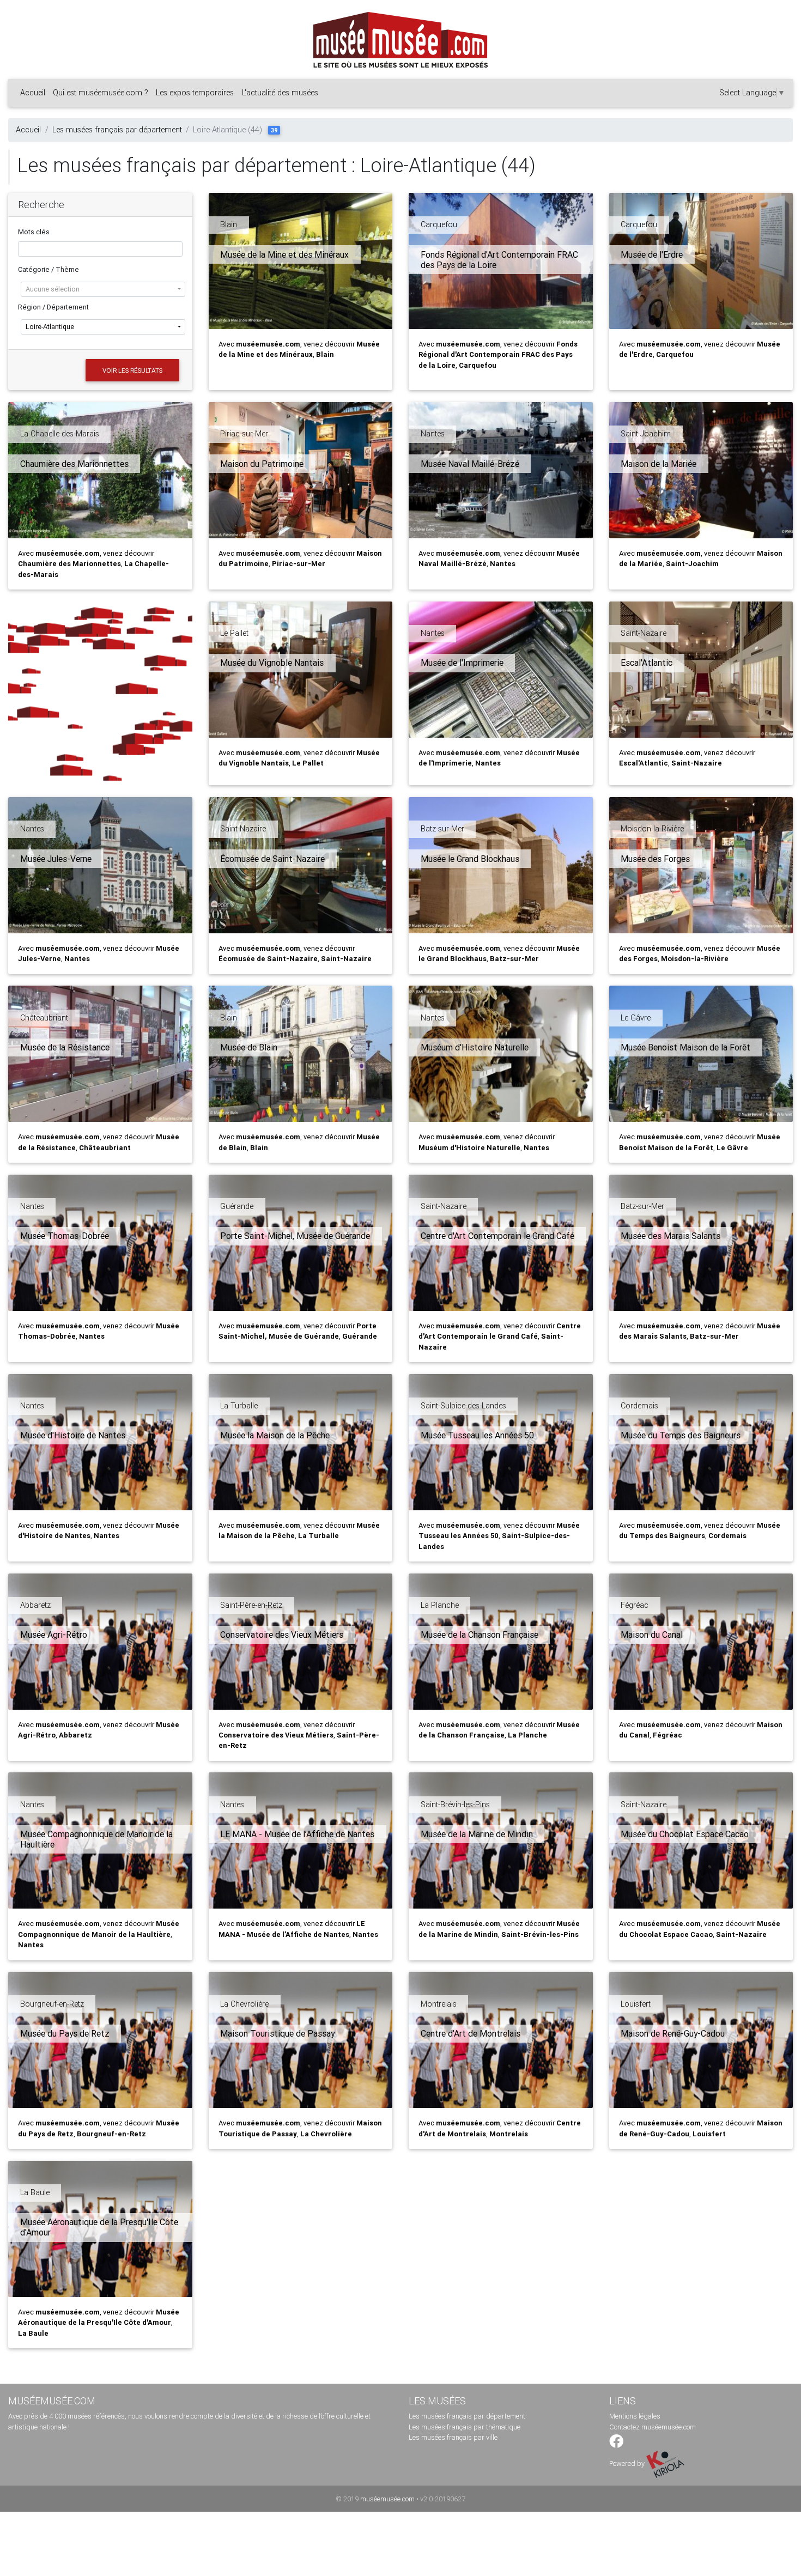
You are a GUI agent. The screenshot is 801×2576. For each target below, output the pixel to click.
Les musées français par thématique (465, 2427)
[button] (103, 289)
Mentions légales (635, 2416)
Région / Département (53, 307)
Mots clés (34, 232)
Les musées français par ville (453, 2437)
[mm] (100, 694)
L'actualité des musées (280, 93)
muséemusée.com (387, 2499)
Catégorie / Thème (48, 269)
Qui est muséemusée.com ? (101, 93)
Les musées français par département (117, 130)
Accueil (33, 93)
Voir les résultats (132, 370)
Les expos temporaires (195, 93)
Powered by (628, 2463)
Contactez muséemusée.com (653, 2427)
